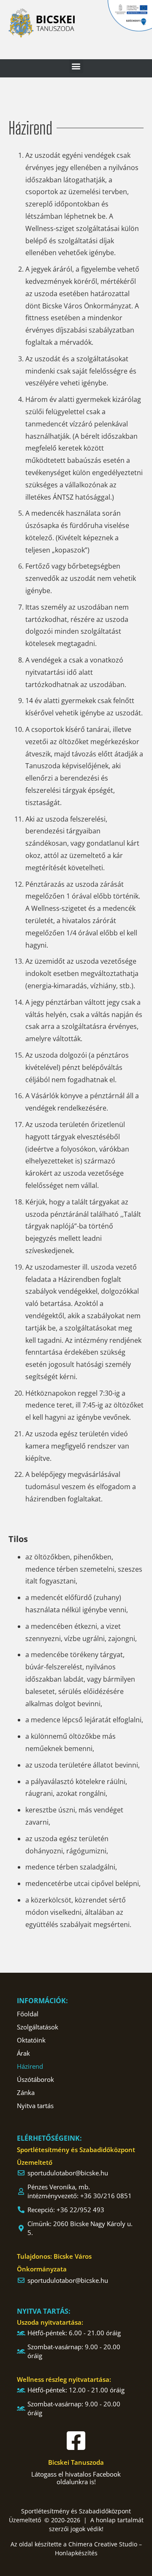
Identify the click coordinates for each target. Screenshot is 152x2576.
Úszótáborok (35, 2079)
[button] (76, 66)
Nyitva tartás (35, 2106)
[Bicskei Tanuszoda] (76, 2441)
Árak (23, 2053)
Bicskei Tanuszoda (76, 2462)
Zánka (26, 2092)
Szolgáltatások (38, 2027)
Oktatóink (31, 2040)
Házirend (30, 2066)
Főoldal (28, 2014)
